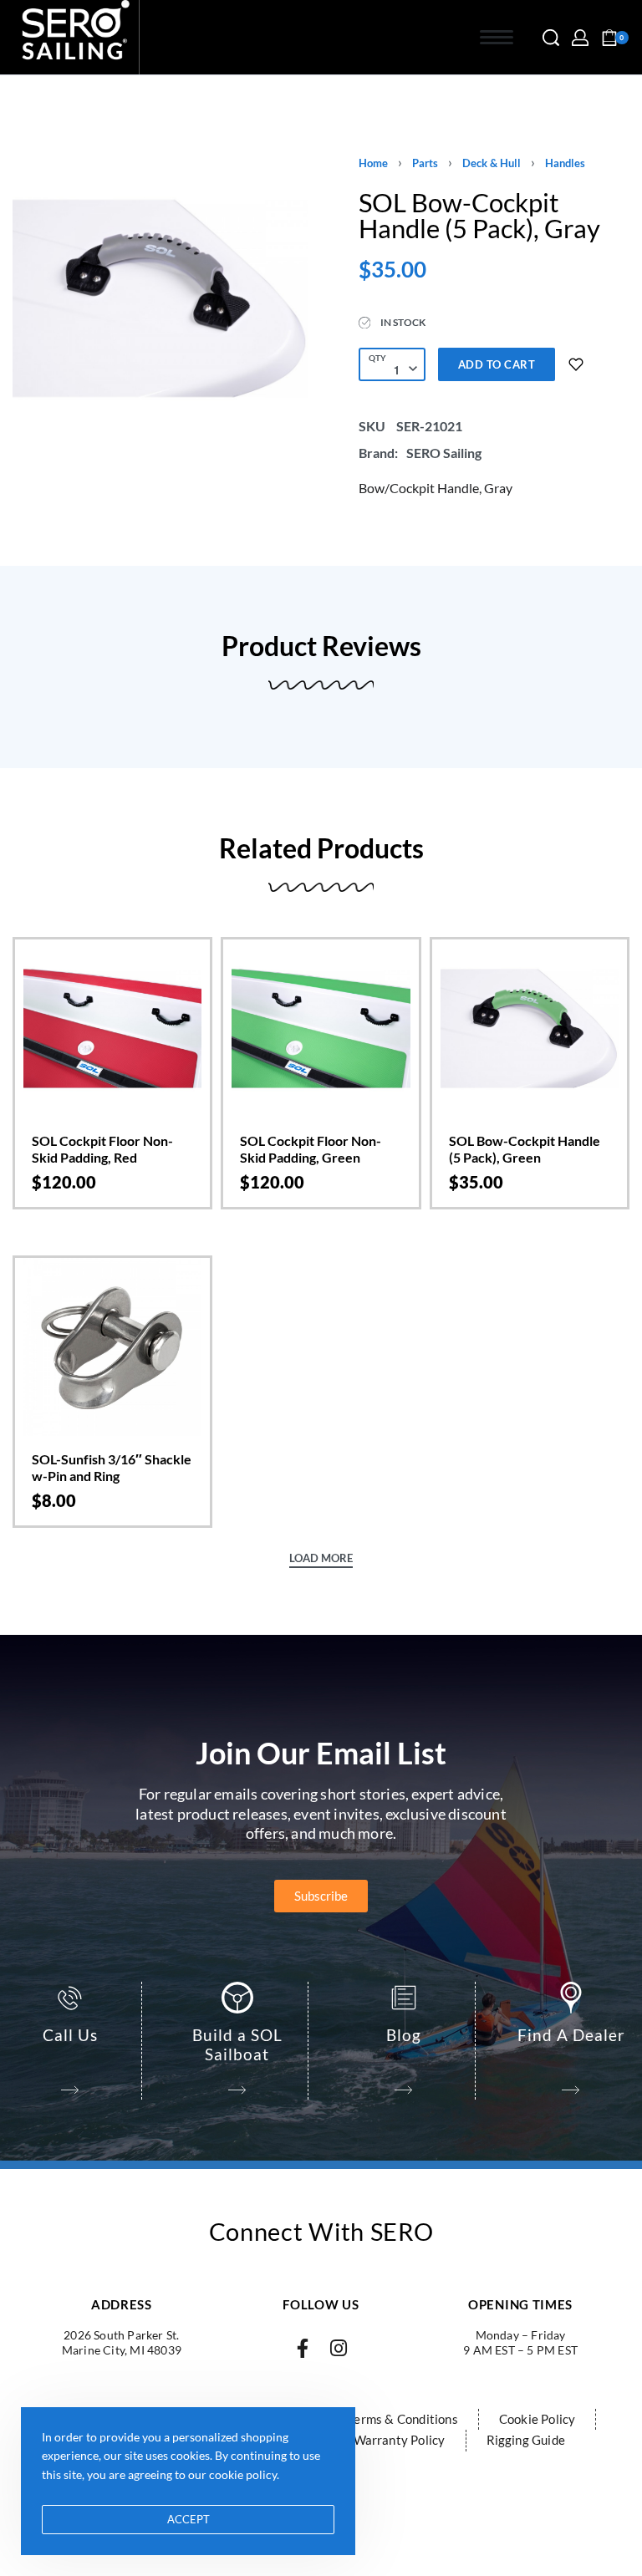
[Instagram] (339, 2348)
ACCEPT (189, 2519)
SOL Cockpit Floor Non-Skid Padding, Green (311, 1149)
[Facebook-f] (303, 2348)
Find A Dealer (571, 2035)
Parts (425, 163)
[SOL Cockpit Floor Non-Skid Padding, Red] (112, 1028)
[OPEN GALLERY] (160, 298)
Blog (404, 2035)
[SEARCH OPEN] (551, 38)
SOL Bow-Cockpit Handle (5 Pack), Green (525, 1149)
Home (373, 163)
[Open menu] (497, 37)
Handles (565, 163)
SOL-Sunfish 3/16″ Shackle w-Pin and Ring (112, 1467)
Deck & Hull (492, 163)
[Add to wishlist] (576, 364)
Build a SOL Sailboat (237, 2044)
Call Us (70, 2035)
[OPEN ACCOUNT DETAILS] (580, 38)
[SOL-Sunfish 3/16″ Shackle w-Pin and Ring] (112, 1347)
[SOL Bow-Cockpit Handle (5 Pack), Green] (530, 1028)
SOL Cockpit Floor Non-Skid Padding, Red (102, 1149)
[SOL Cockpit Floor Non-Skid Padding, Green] (321, 1028)
